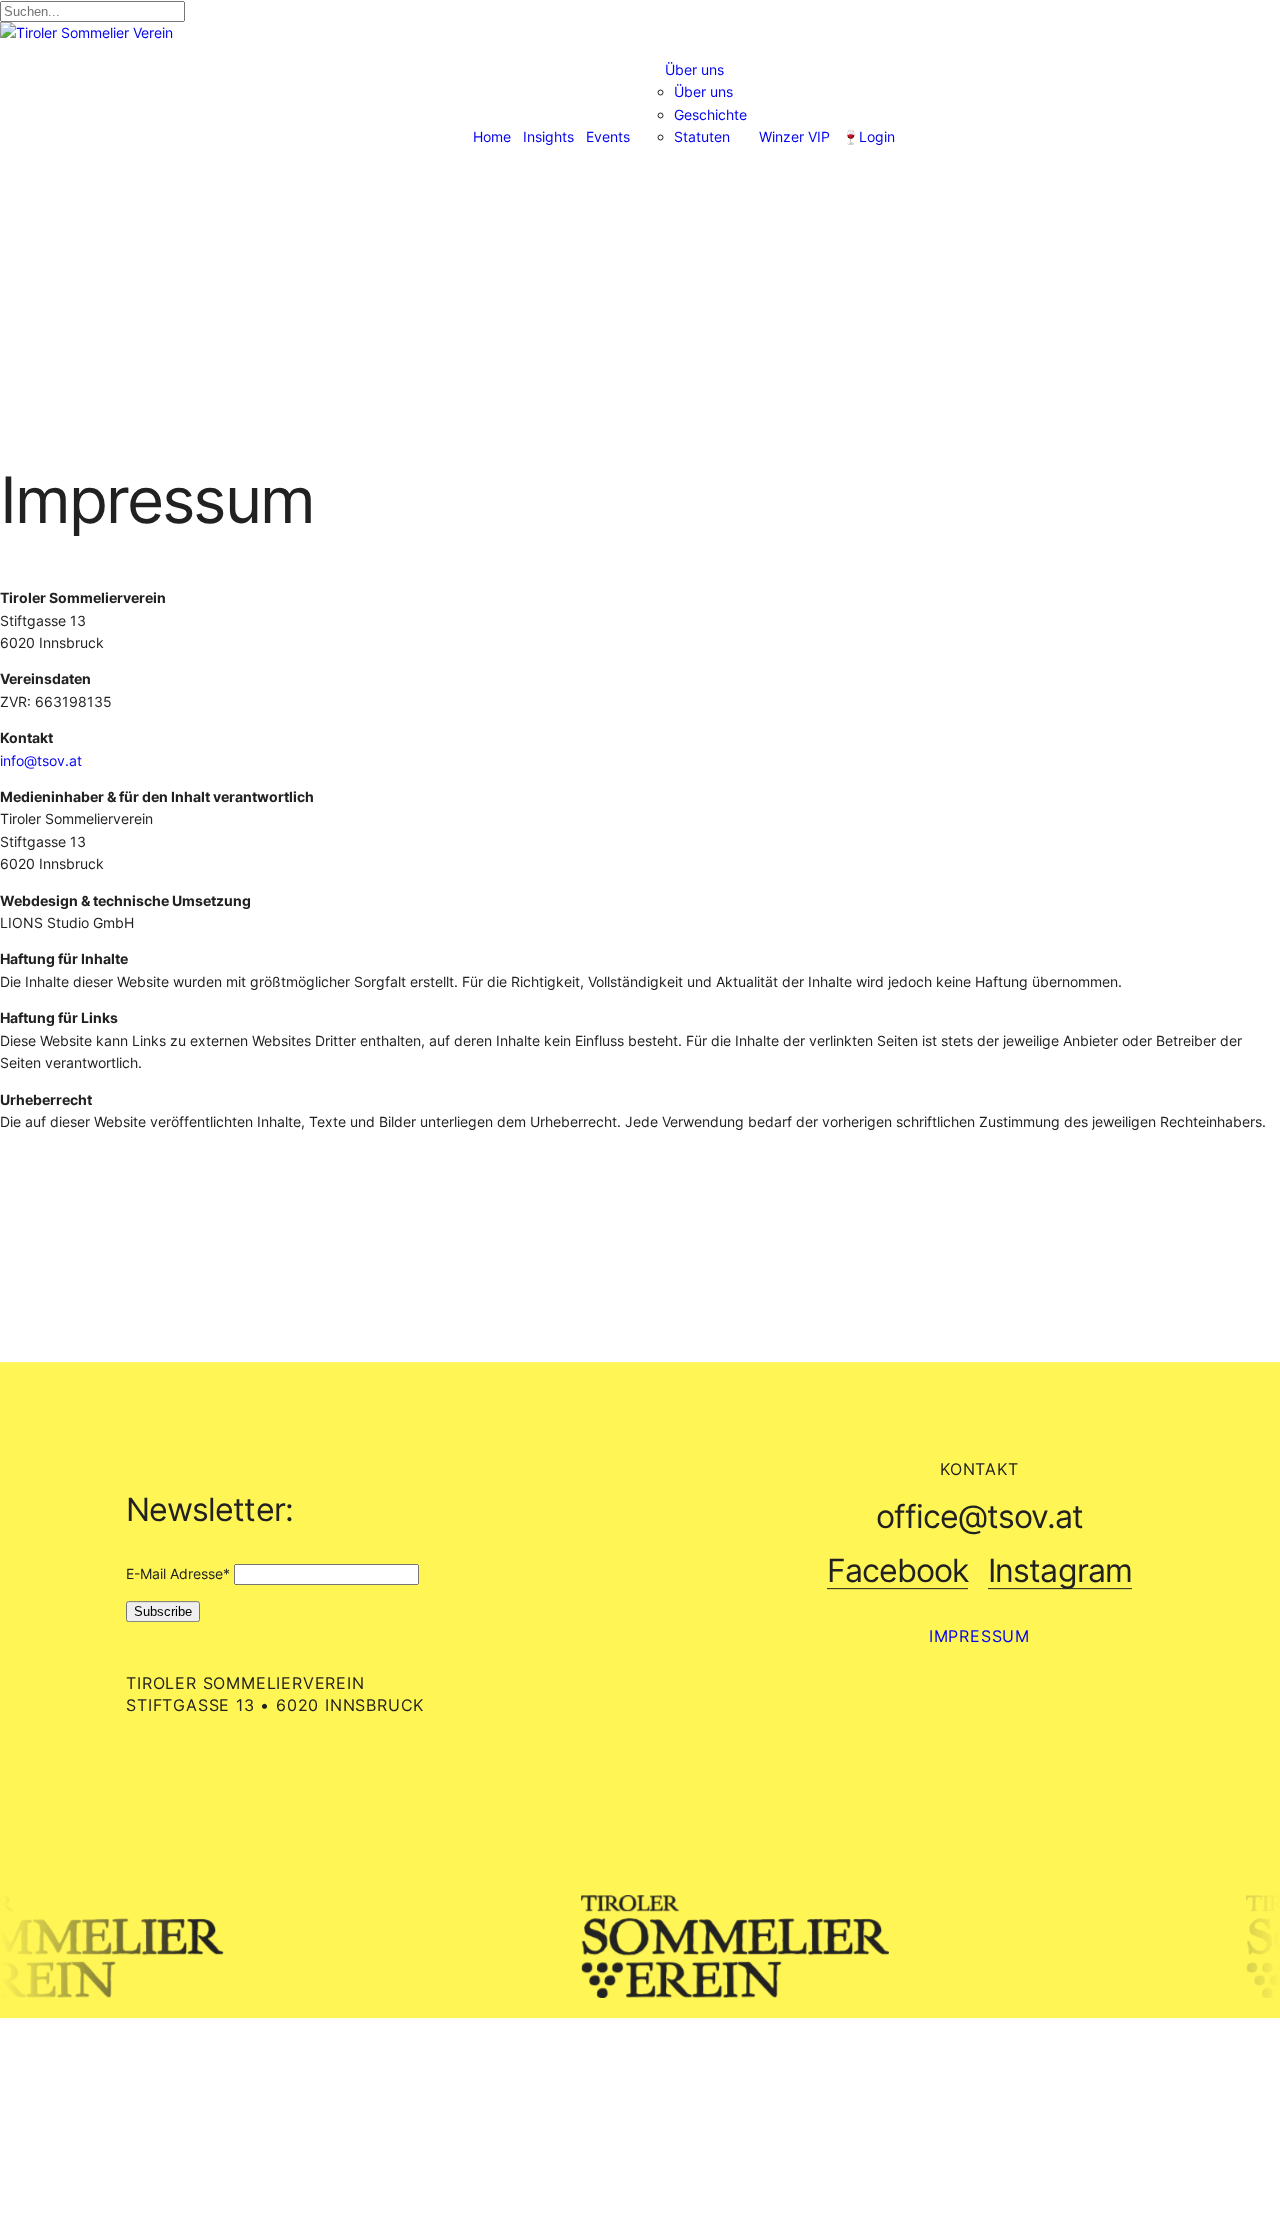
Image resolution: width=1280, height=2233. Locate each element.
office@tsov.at (980, 1517)
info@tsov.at (41, 760)
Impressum (979, 1636)
